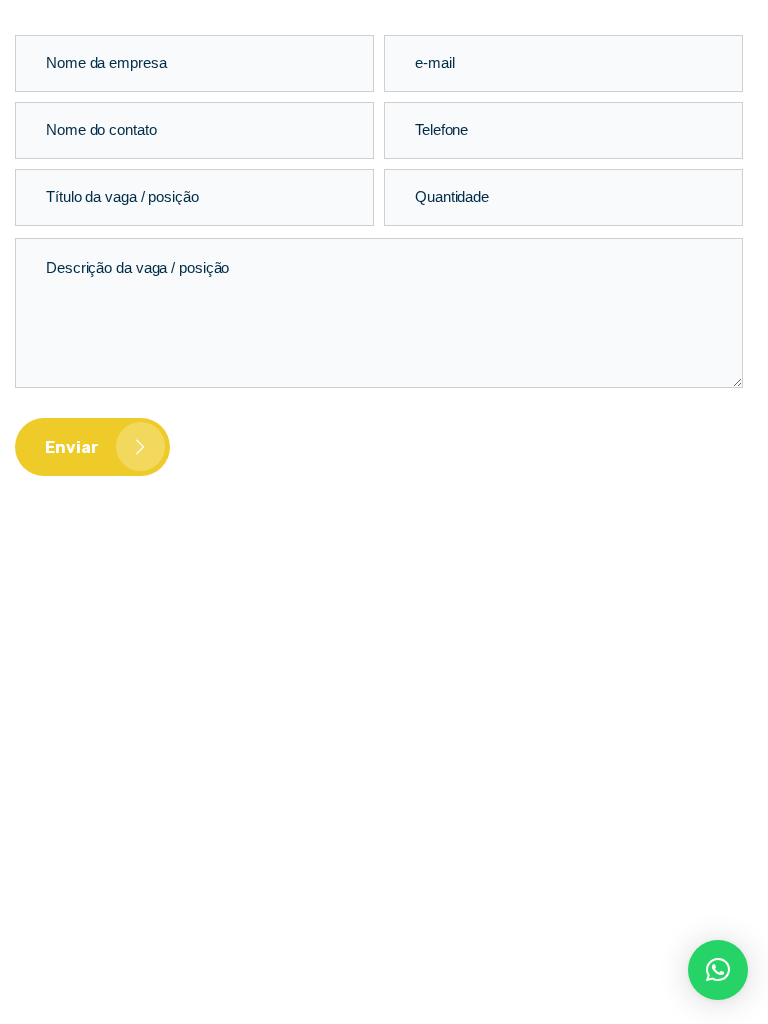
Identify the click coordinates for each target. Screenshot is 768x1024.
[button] (718, 970)
